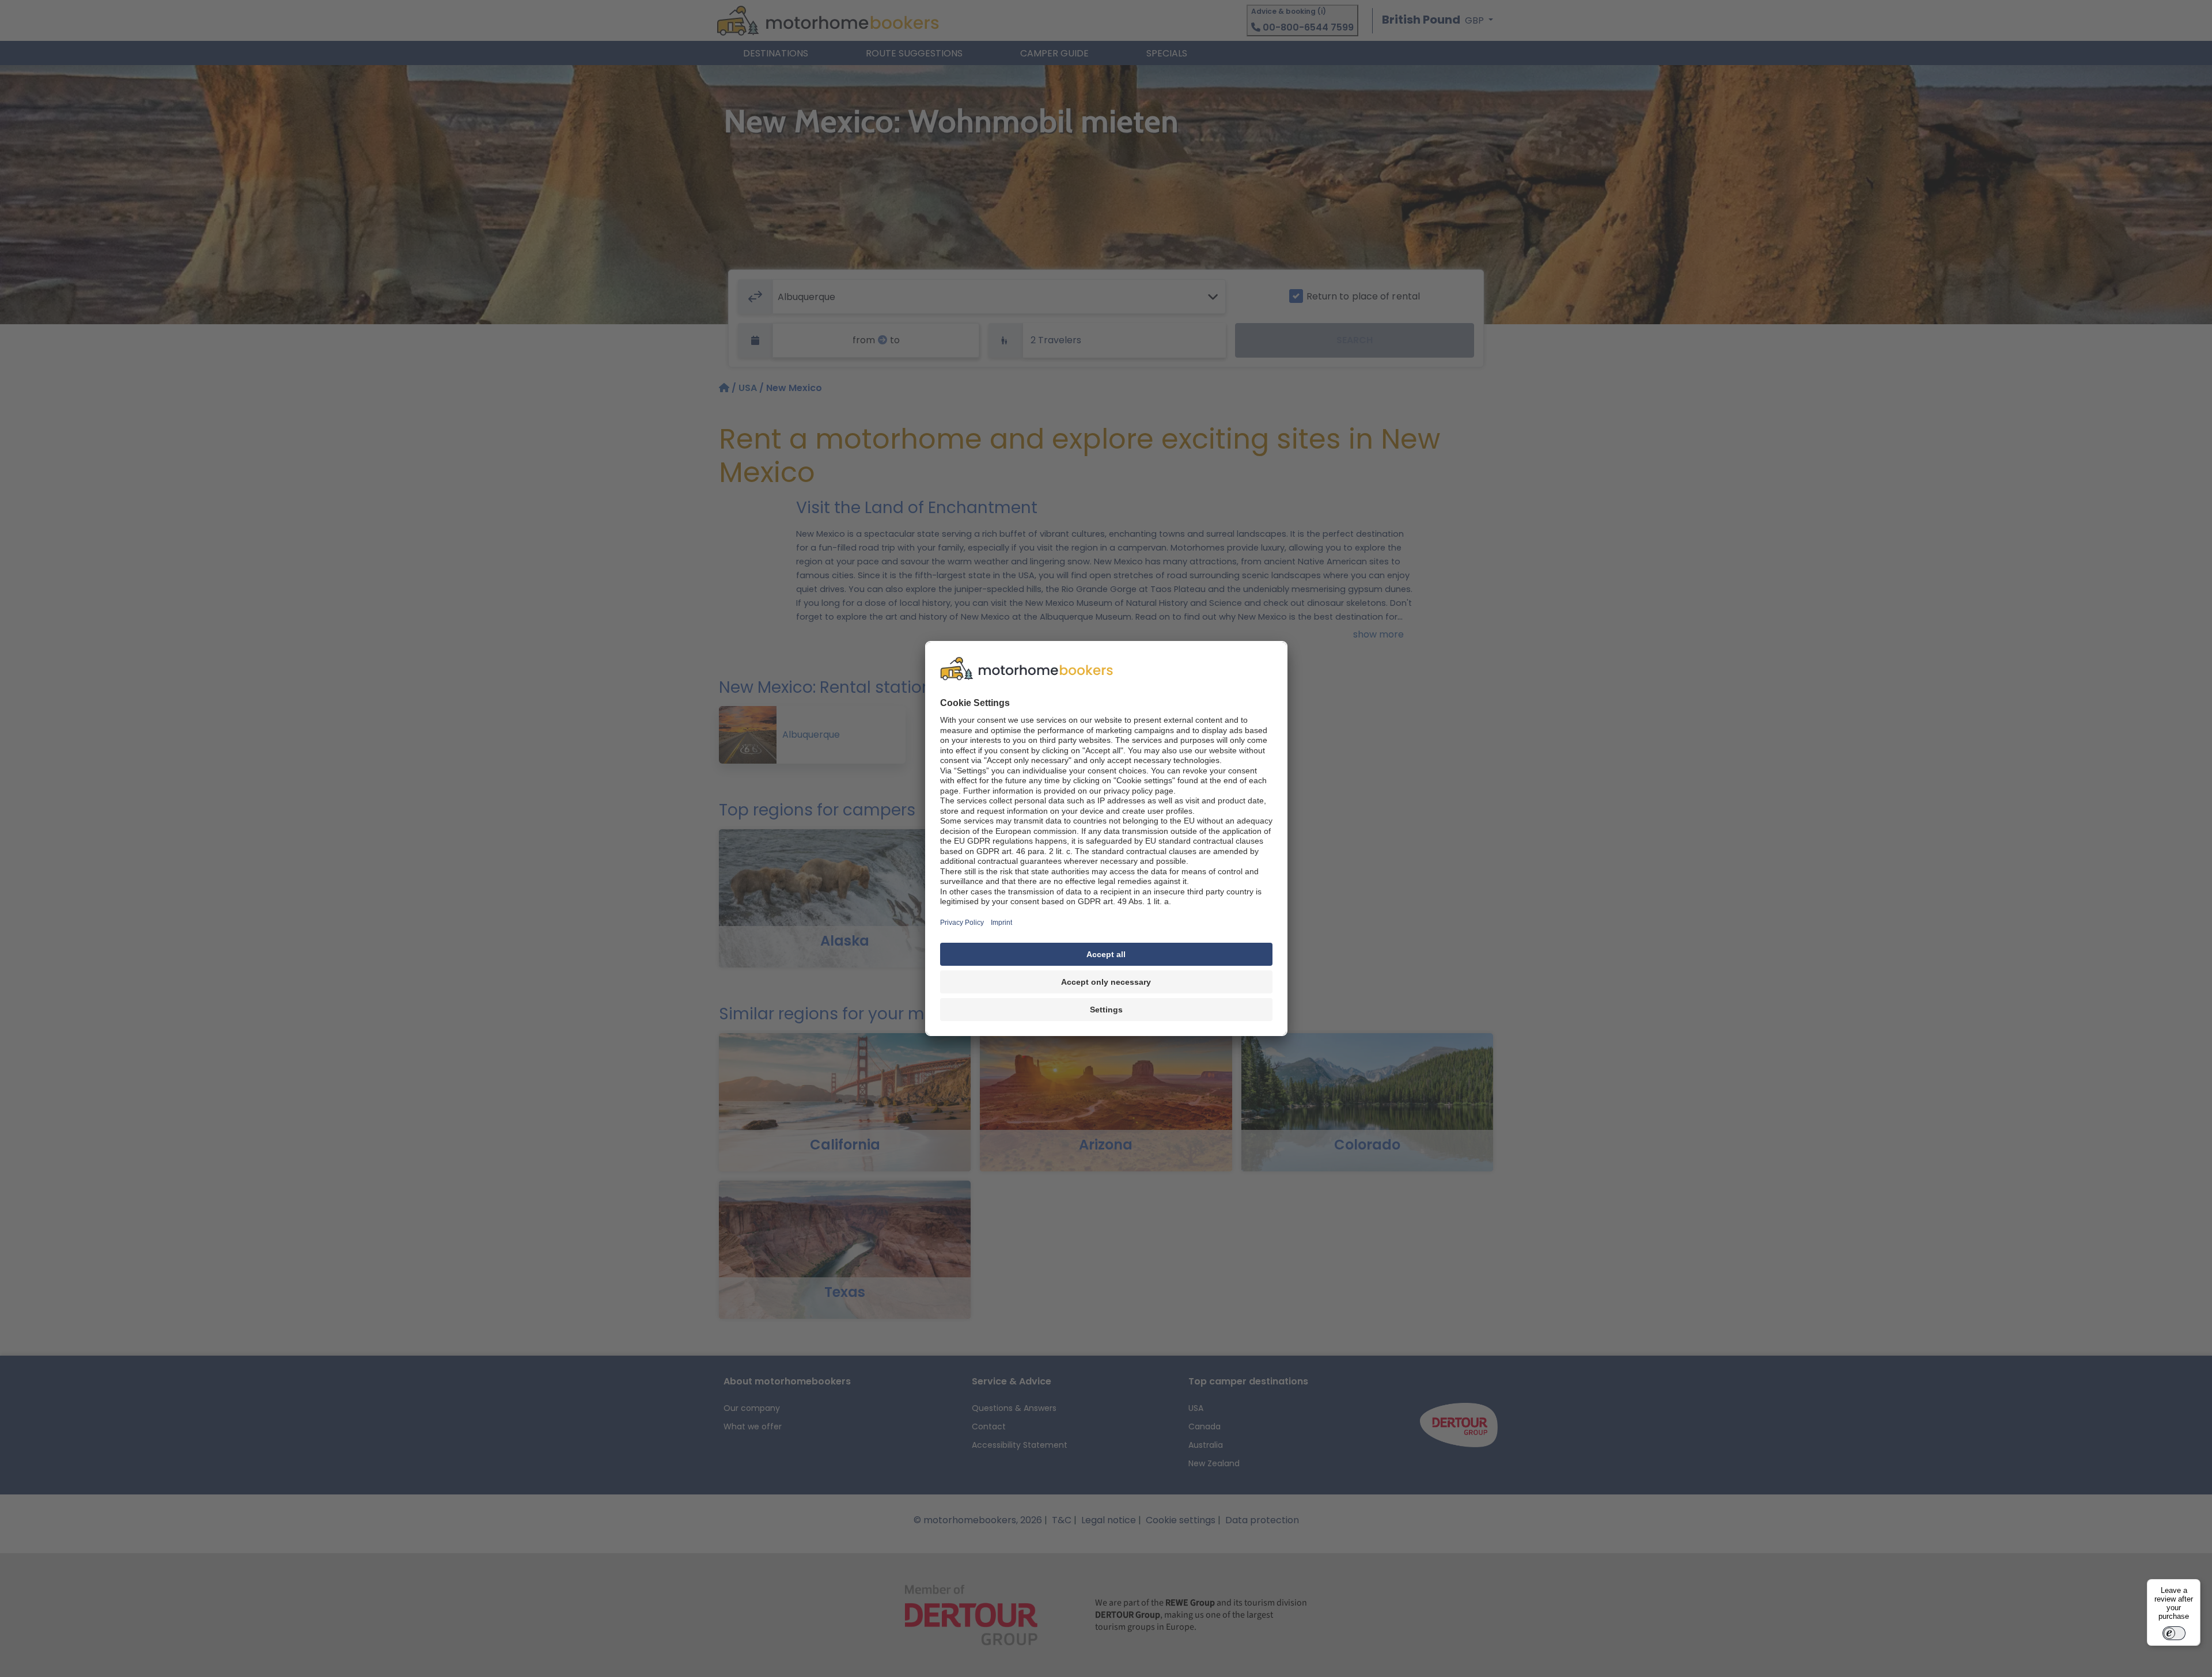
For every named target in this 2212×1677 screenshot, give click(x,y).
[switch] (2174, 1633)
